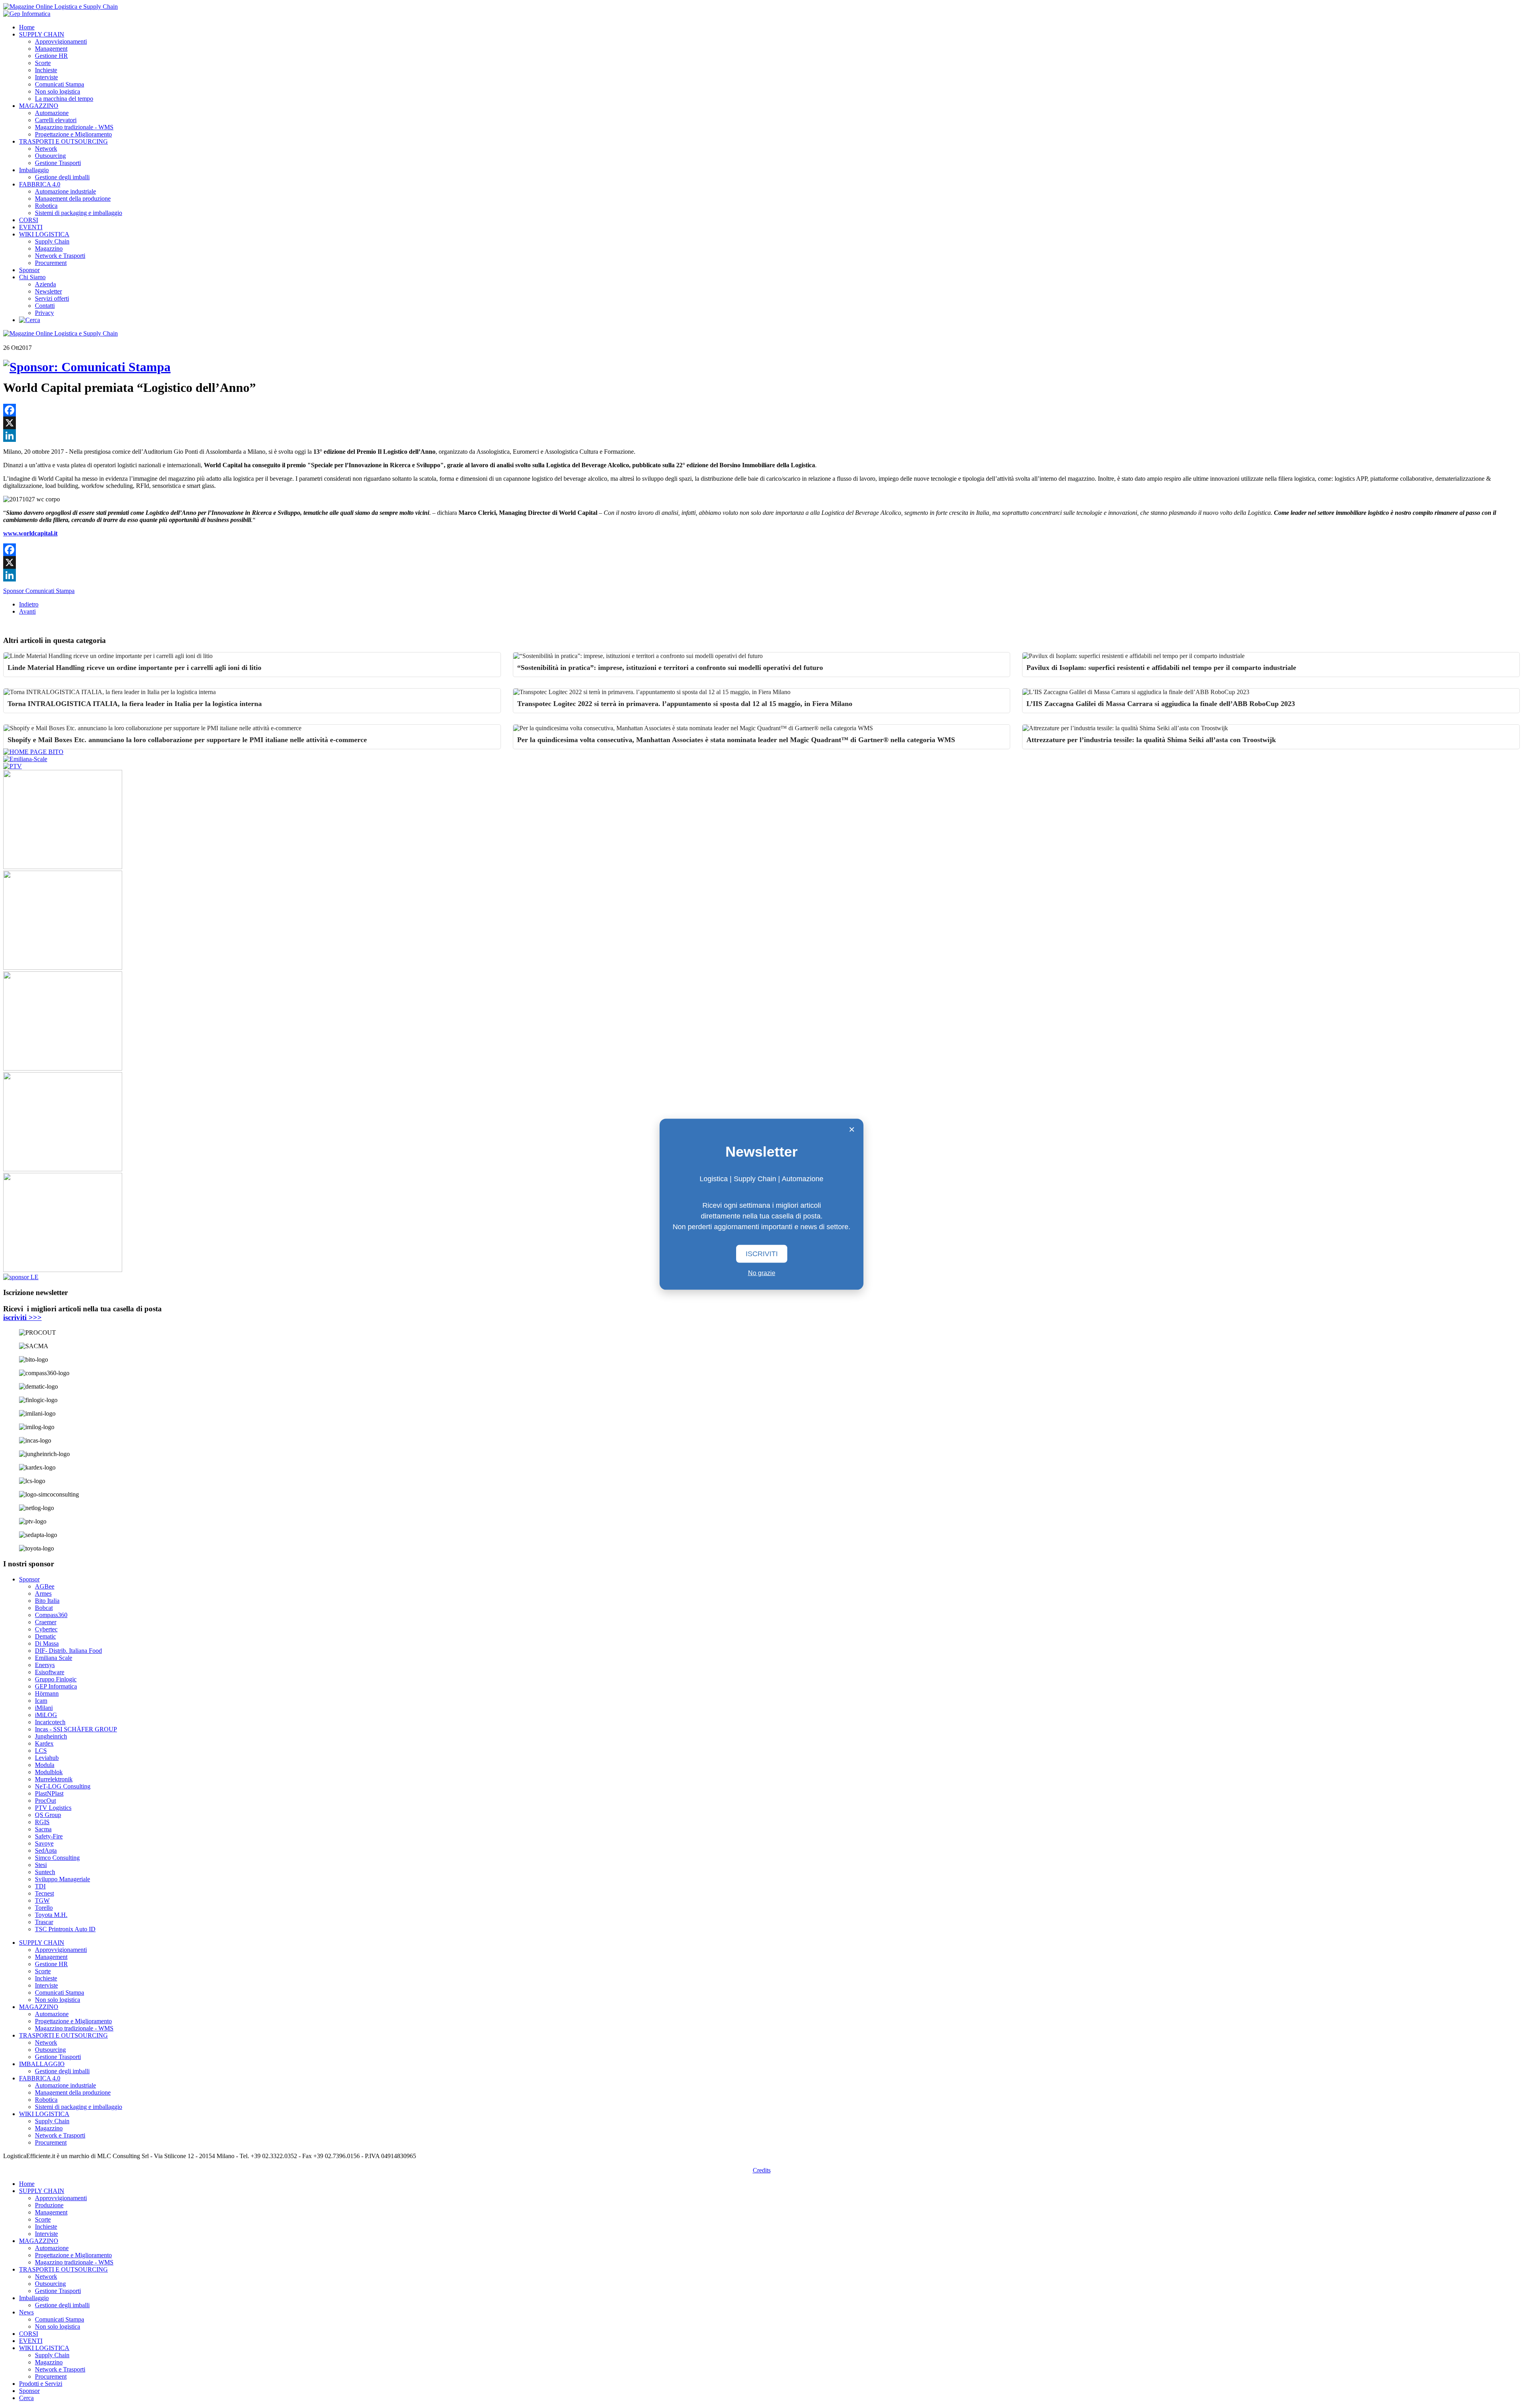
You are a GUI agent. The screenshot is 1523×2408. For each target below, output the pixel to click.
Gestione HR (51, 56)
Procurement (51, 263)
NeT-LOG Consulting (63, 1786)
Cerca (26, 2398)
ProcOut (45, 1801)
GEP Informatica (56, 1686)
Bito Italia (47, 1601)
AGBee (45, 1586)
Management (51, 49)
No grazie (762, 1273)
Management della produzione (73, 199)
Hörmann (47, 1693)
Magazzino (49, 248)
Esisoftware (50, 1672)
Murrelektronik (54, 1779)
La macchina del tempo (64, 99)
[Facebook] (761, 410)
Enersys (45, 1665)
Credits (762, 2170)
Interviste (46, 77)
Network (46, 149)
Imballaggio (34, 170)
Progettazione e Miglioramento (73, 134)
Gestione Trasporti (58, 163)
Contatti (45, 306)
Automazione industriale (65, 191)
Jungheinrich (51, 1736)
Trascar (44, 1922)
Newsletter (48, 291)
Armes (43, 1594)
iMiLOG (46, 1715)
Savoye (44, 1843)
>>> (22, 1317)
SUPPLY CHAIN (42, 34)
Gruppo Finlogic (56, 1679)
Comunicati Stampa (59, 84)
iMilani (44, 1708)
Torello (44, 1908)
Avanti (27, 611)
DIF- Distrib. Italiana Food (68, 1651)
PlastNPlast (49, 1793)
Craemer (46, 1622)
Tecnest (44, 1893)
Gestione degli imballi (62, 177)
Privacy (44, 313)
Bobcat (44, 1608)
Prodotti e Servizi (41, 2384)
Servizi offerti (52, 298)
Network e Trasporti (60, 256)
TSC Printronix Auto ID (65, 1929)
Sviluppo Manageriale (62, 1879)
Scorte (43, 63)
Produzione (49, 2205)
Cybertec (46, 1629)
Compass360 (51, 1615)
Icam (41, 1701)
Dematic (45, 1636)
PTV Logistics (53, 1808)
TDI (40, 1886)
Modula (45, 1765)
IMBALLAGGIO (42, 2064)
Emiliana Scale (54, 1658)
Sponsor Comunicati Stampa (39, 591)
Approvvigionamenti (61, 41)
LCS (41, 1751)
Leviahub (47, 1758)
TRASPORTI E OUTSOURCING (63, 141)
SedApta (46, 1851)
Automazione (52, 113)
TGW (42, 1900)
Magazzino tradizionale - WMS (74, 127)
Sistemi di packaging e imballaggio (79, 213)
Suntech (45, 1872)
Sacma (43, 1829)
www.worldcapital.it (30, 533)
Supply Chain (52, 241)
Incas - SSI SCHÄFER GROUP (76, 1729)
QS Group (48, 1815)
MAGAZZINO (39, 106)
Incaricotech (50, 1722)
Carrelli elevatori (56, 120)
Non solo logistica (58, 91)
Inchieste (46, 70)
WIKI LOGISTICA (44, 234)
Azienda (45, 284)
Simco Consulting (57, 1858)
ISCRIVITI (762, 1253)
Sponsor (29, 270)
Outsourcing (50, 156)
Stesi (41, 1865)
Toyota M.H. (51, 1915)
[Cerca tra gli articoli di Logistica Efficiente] (30, 320)
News (26, 2312)
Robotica (46, 206)
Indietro (29, 604)
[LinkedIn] (761, 436)
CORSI (29, 220)
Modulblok (49, 1772)
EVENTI (31, 227)
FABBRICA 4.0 (40, 184)
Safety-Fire (49, 1836)
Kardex (44, 1743)
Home (27, 27)
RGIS (42, 1822)
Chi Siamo (32, 277)
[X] (761, 423)
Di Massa (47, 1643)
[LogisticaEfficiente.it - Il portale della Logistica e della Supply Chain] (60, 7)
